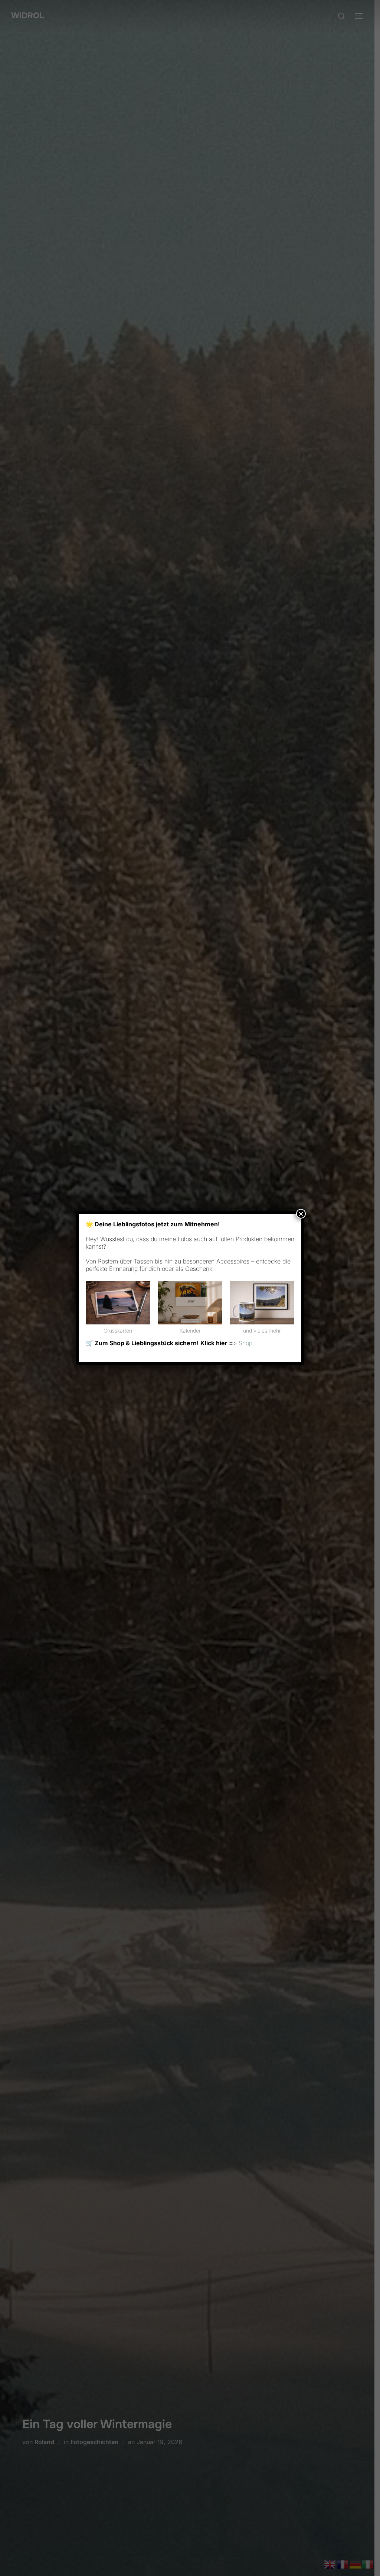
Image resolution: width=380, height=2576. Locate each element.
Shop (245, 1343)
